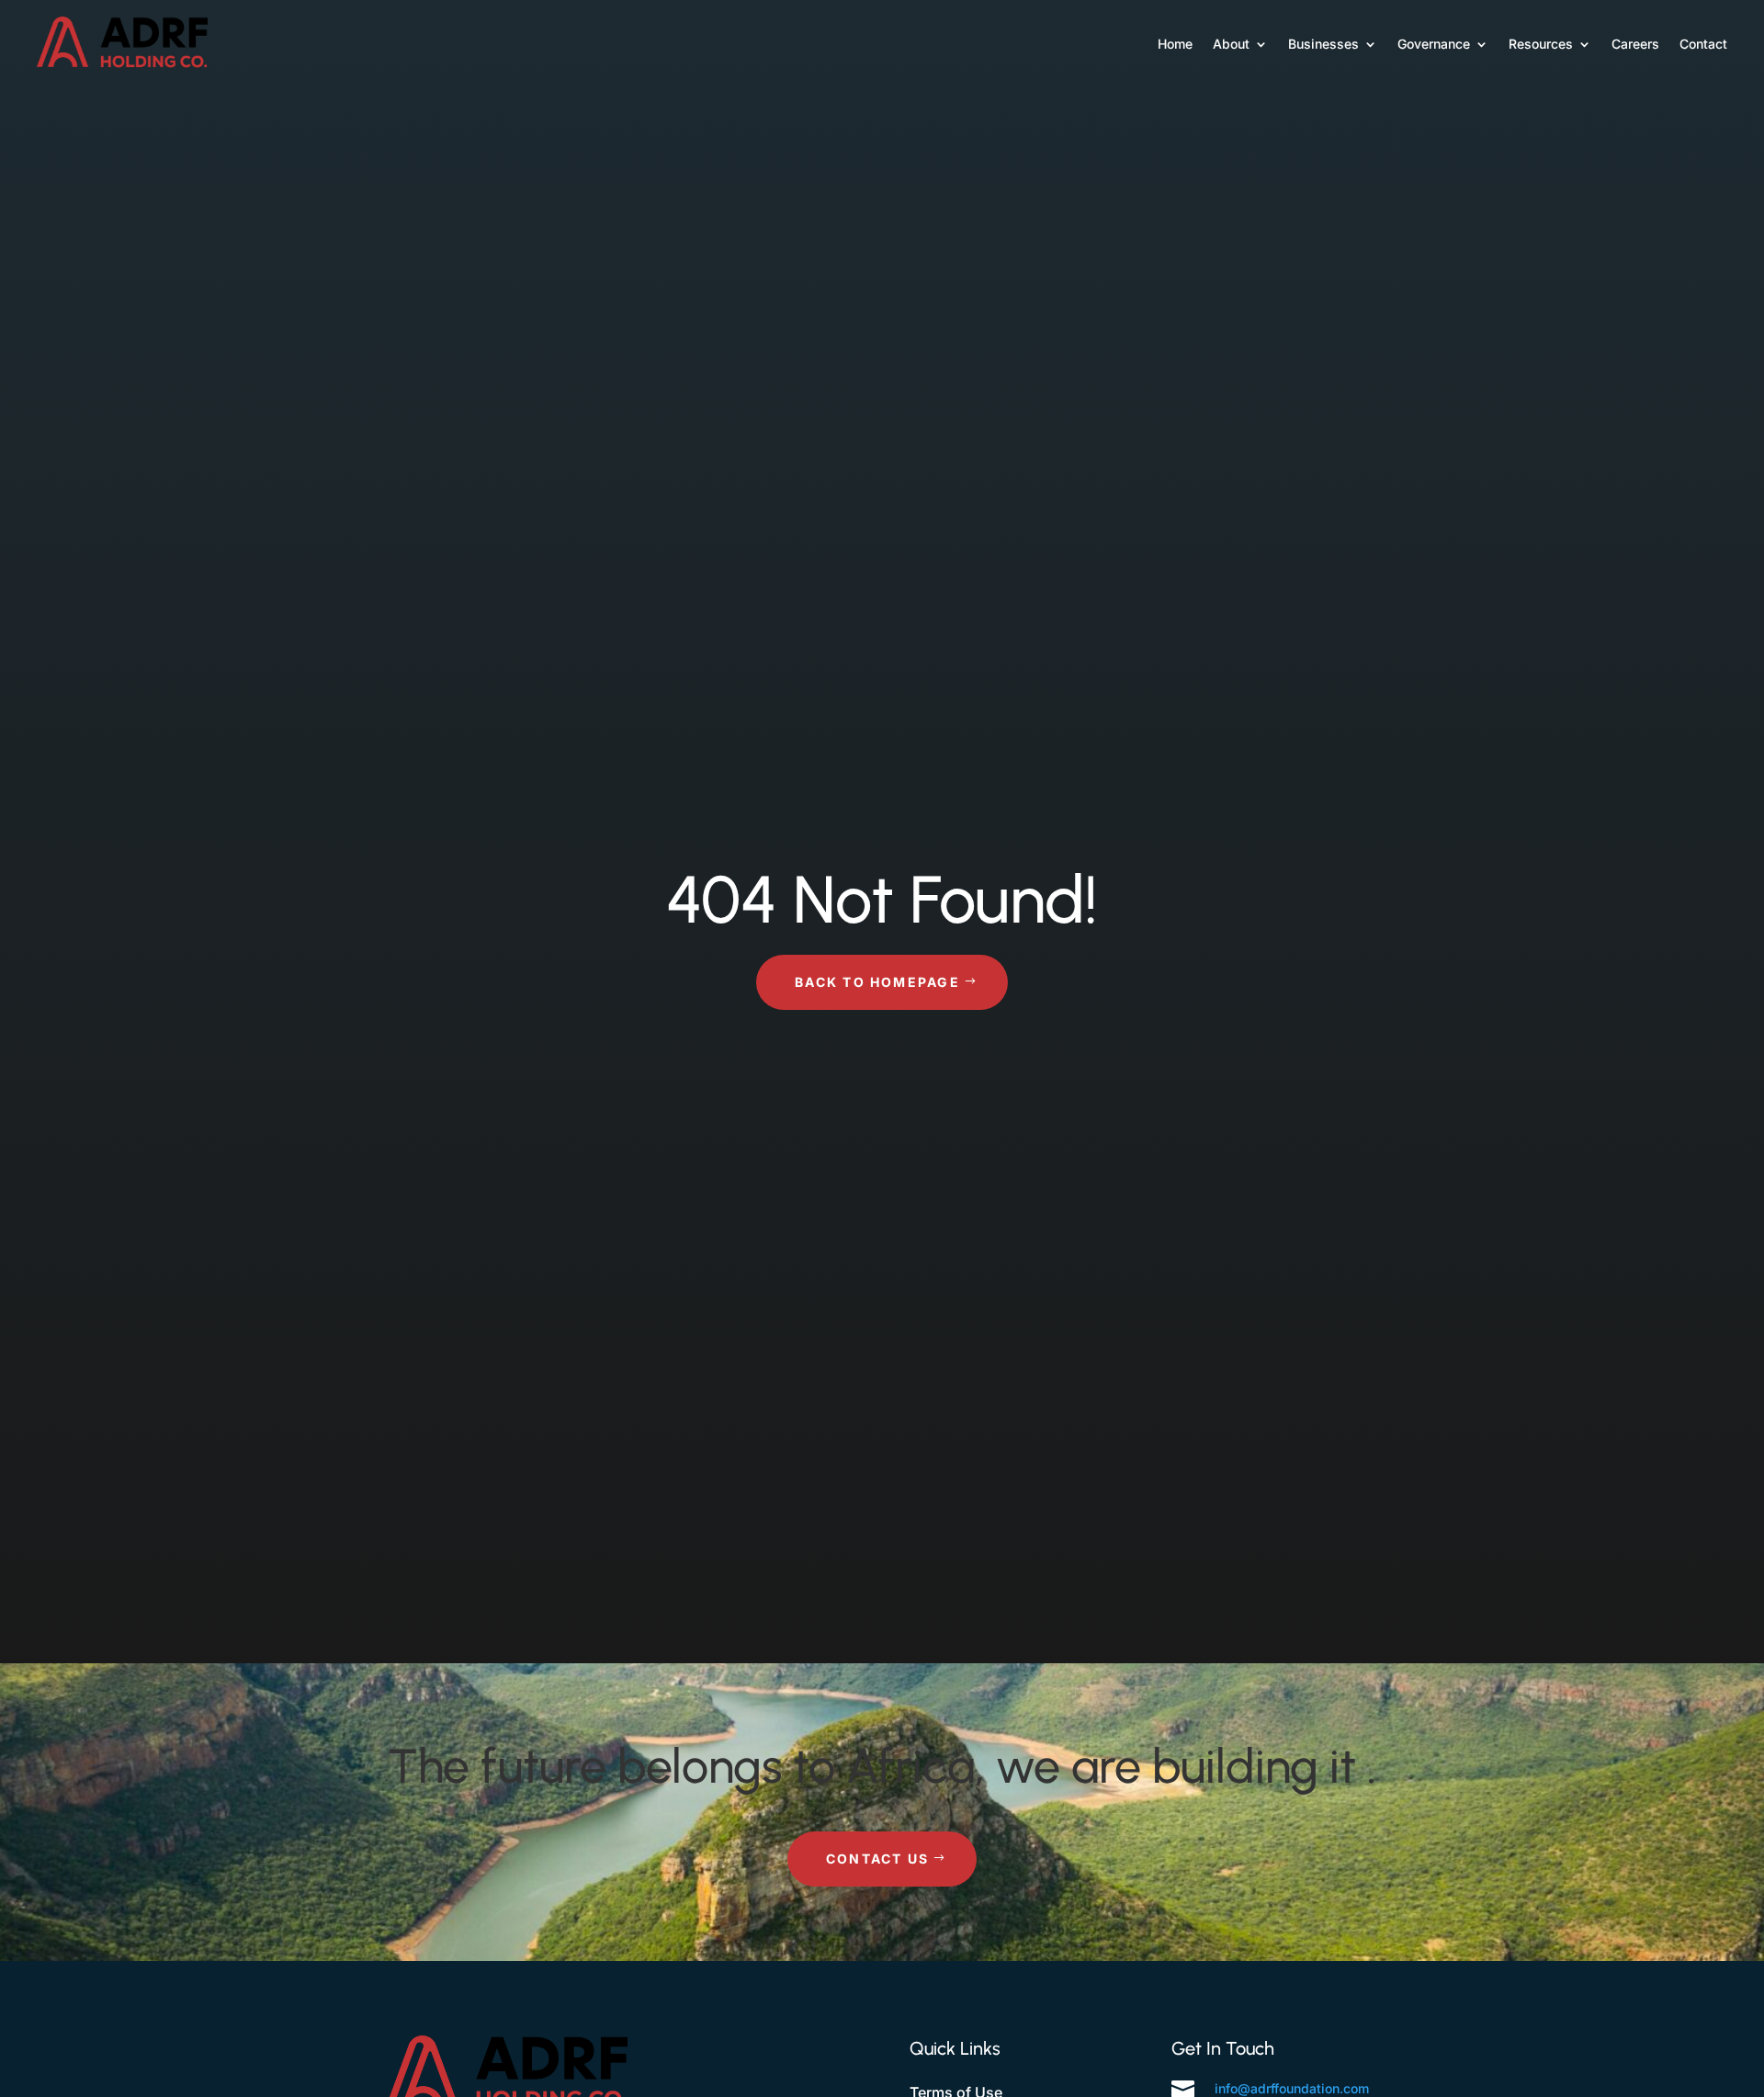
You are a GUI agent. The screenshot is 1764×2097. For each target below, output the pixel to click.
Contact (1703, 44)
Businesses (1323, 44)
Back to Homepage (877, 982)
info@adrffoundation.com (1292, 2088)
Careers (1635, 44)
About (1231, 44)
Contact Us (877, 1859)
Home (1175, 44)
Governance (1434, 44)
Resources (1541, 44)
